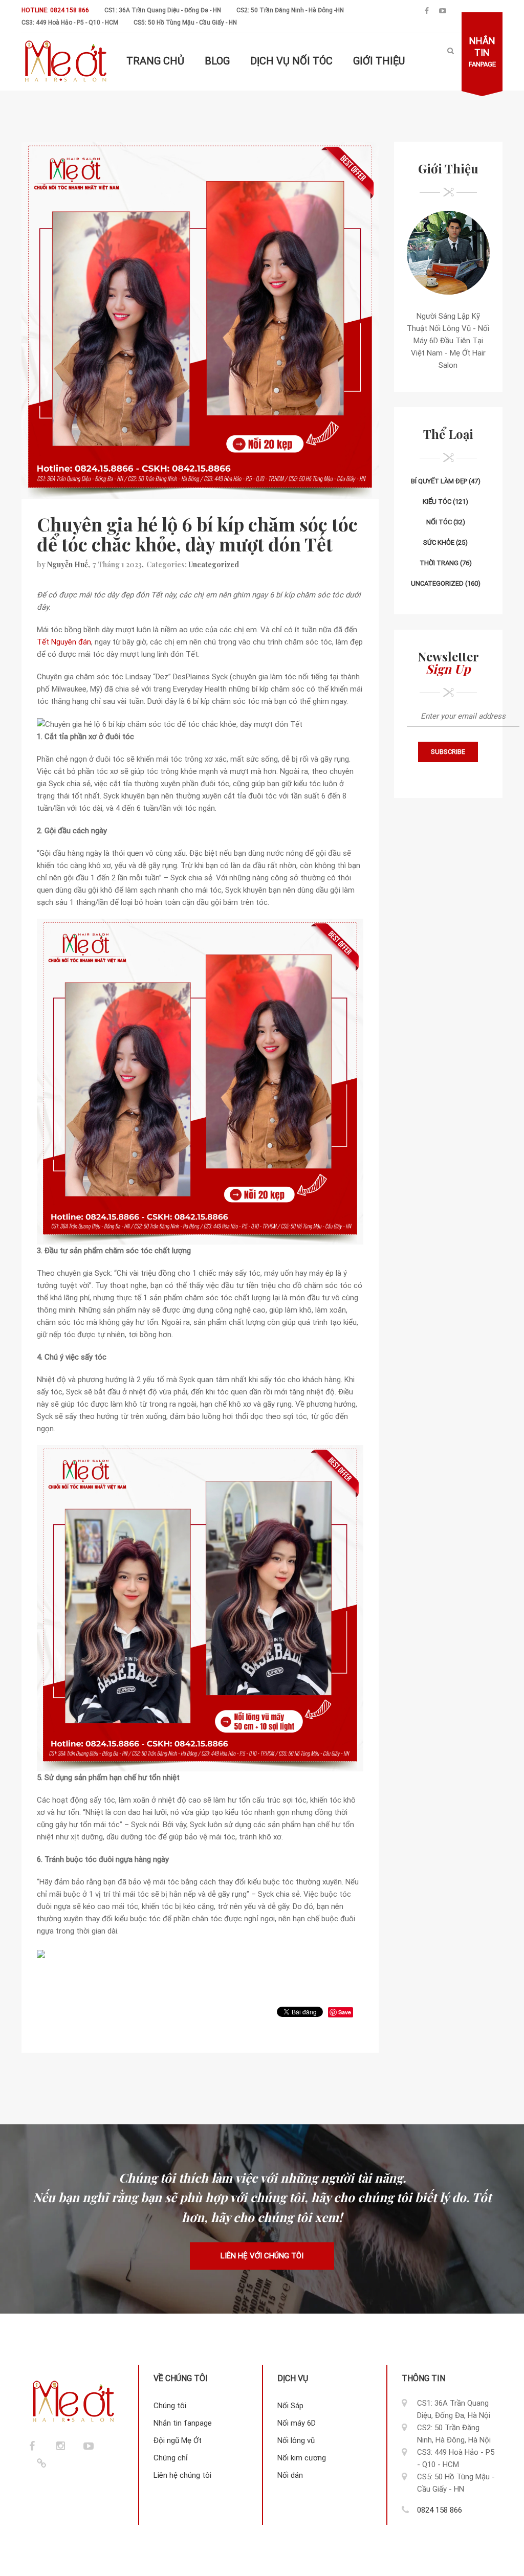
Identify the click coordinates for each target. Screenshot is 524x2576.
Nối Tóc (439, 522)
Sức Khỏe (439, 542)
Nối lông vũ (296, 2440)
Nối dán (290, 2475)
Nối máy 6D (297, 2423)
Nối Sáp (290, 2406)
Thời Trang (439, 563)
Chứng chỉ (171, 2458)
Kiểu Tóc (437, 502)
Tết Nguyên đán (64, 642)
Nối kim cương (302, 2458)
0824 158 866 (440, 2510)
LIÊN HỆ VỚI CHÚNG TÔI (262, 2256)
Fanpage (482, 52)
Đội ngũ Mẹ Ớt (178, 2440)
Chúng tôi (170, 2406)
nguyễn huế (68, 564)
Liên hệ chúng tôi (182, 2475)
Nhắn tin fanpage (183, 2423)
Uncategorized (214, 564)
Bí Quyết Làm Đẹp (439, 481)
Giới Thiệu (379, 61)
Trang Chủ (155, 61)
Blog (217, 61)
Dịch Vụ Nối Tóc (291, 61)
